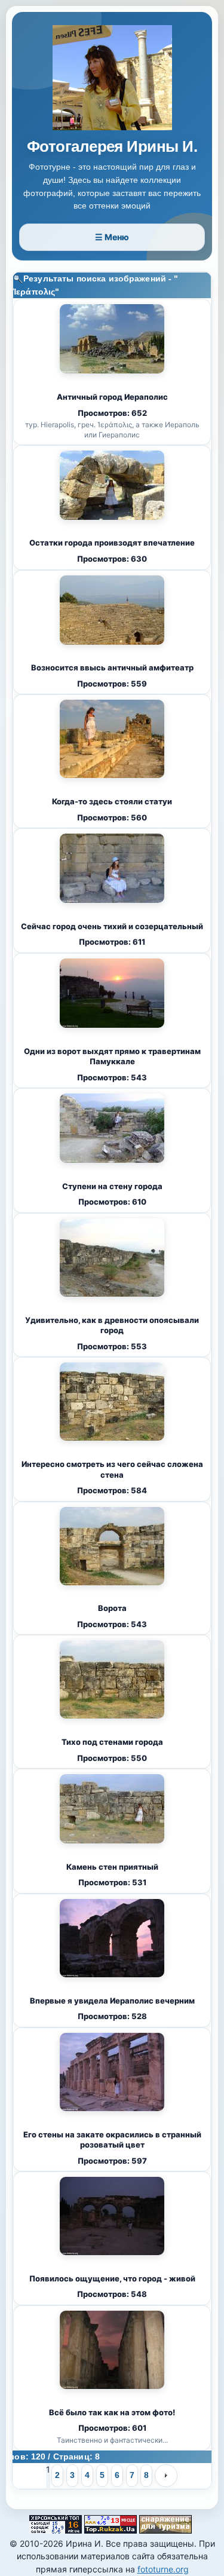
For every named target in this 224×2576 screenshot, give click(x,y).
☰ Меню (112, 237)
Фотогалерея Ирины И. (112, 147)
